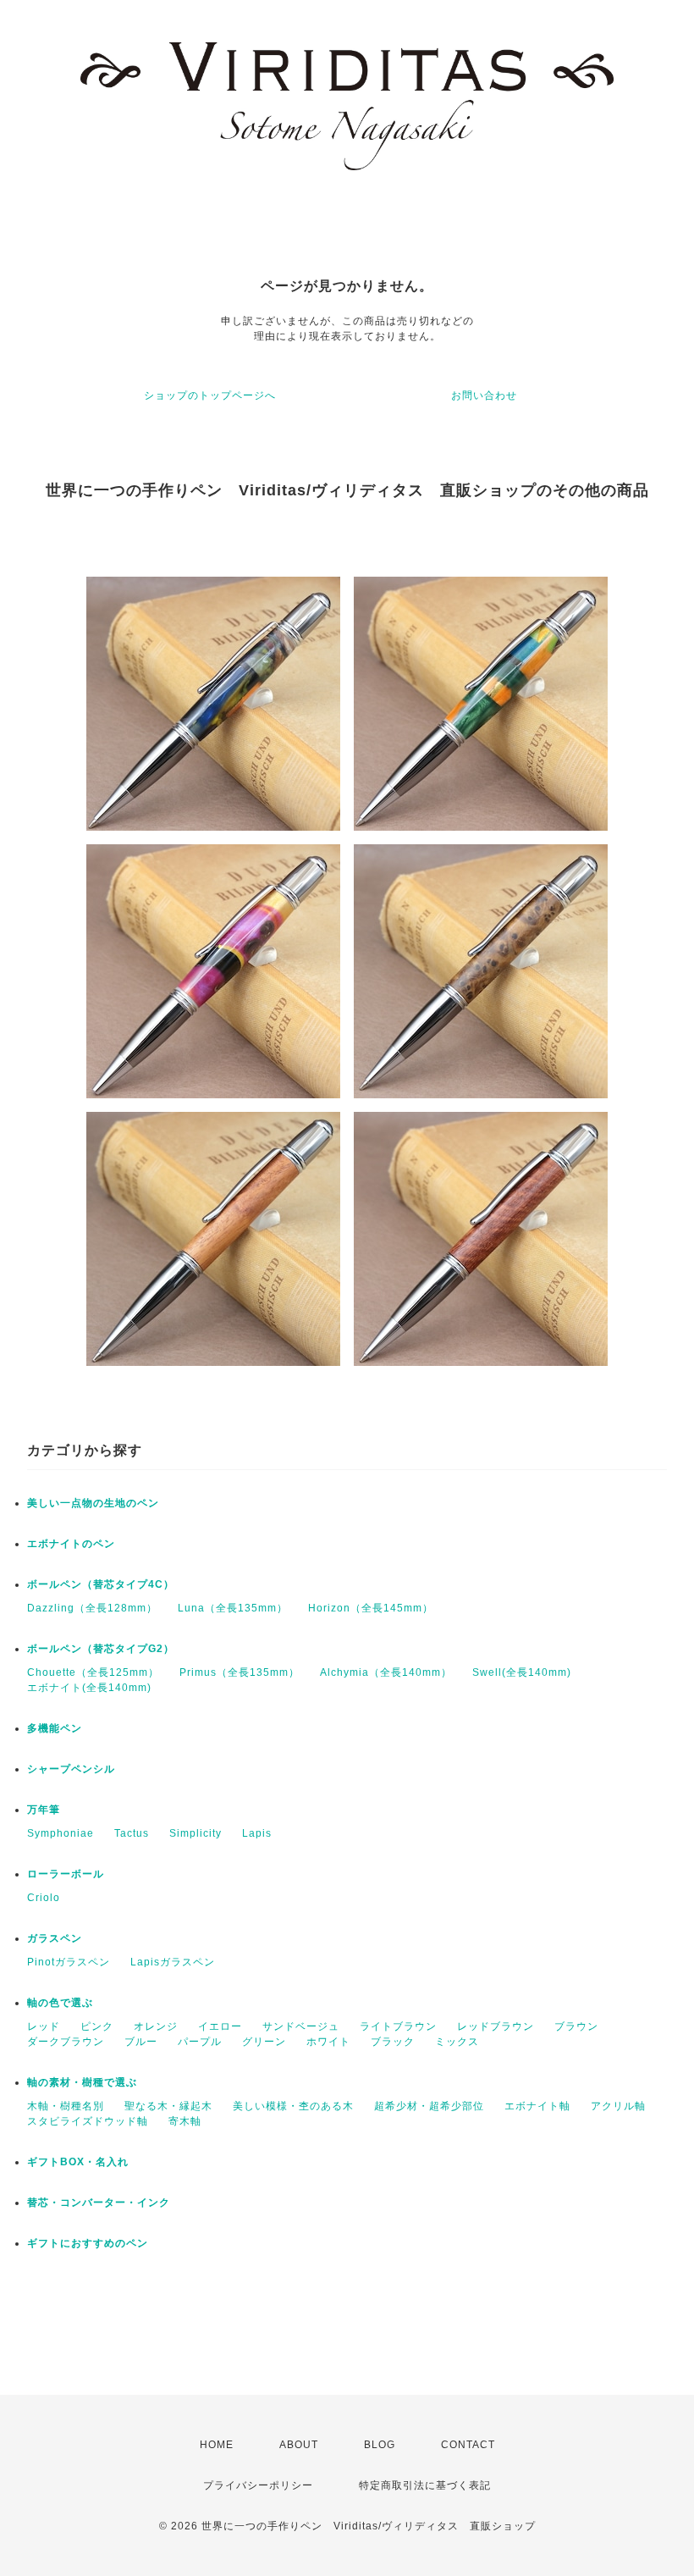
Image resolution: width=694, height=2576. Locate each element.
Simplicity (196, 1833)
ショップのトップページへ (210, 395)
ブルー (141, 2042)
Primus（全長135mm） (240, 1672)
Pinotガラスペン (69, 1962)
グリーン (264, 2042)
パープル (200, 2042)
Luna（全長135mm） (233, 1608)
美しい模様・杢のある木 (293, 2106)
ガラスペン (55, 1938)
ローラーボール (66, 1874)
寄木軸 (185, 2121)
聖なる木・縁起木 (168, 2106)
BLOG (380, 2445)
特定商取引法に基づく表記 (425, 2485)
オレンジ (156, 2026)
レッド (44, 2026)
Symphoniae (61, 1833)
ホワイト (328, 2042)
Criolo (44, 1898)
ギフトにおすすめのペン (88, 2243)
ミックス (457, 2042)
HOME (217, 2445)
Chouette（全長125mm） (93, 1672)
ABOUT (299, 2445)
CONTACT (468, 2445)
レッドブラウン (496, 2026)
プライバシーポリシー (258, 2485)
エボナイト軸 (537, 2106)
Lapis (257, 1833)
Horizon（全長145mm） (371, 1608)
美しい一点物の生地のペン (93, 1503)
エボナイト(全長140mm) (89, 1688)
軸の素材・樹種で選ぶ (82, 2082)
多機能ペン (55, 1728)
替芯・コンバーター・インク (99, 2203)
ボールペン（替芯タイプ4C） (101, 1584)
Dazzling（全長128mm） (92, 1608)
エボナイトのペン (71, 1544)
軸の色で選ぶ (60, 2003)
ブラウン (576, 2026)
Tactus (132, 1833)
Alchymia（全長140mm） (386, 1672)
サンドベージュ (301, 2026)
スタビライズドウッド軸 (88, 2121)
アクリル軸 (618, 2106)
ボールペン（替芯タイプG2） (101, 1649)
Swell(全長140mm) (522, 1672)
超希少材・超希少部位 (429, 2106)
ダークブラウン (66, 2042)
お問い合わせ (484, 395)
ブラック (393, 2042)
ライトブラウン (398, 2026)
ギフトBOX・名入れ (78, 2162)
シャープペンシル (71, 1769)
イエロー (220, 2026)
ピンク (97, 2026)
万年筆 (44, 1810)
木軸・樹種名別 (66, 2106)
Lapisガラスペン (173, 1962)
